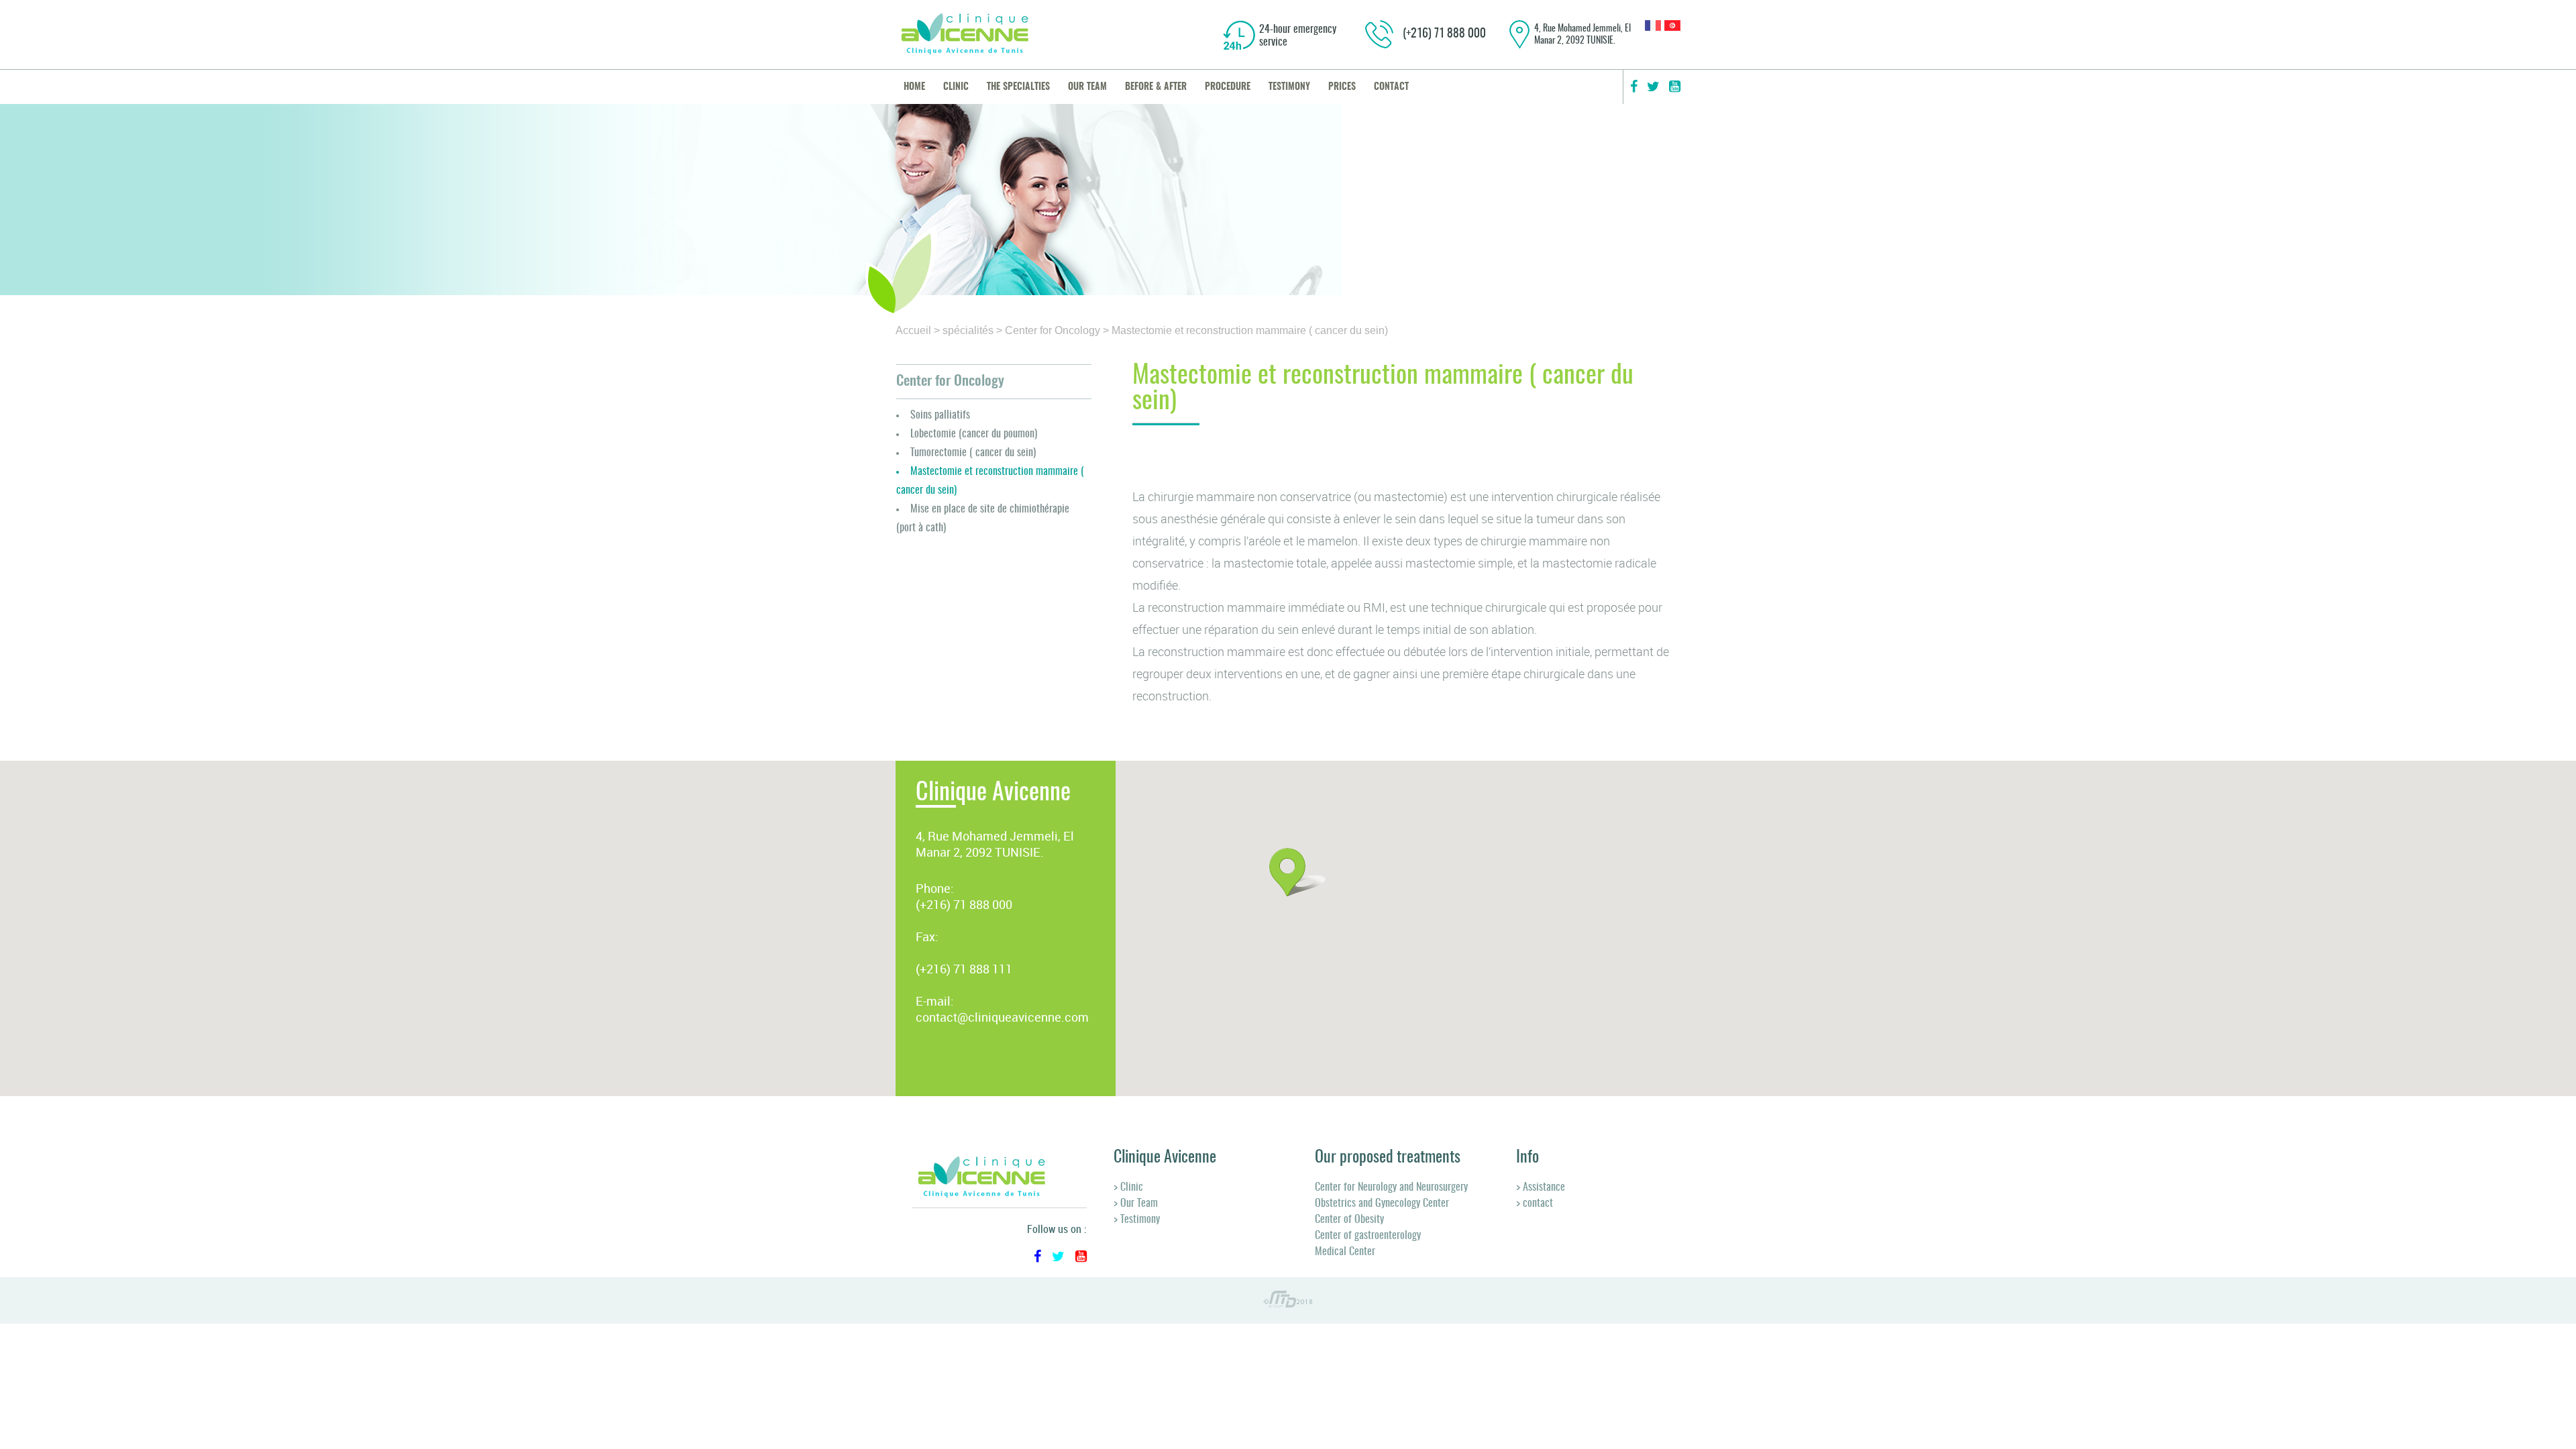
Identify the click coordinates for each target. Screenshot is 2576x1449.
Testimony (1289, 87)
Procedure (1228, 87)
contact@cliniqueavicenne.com (1002, 1017)
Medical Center (1345, 1252)
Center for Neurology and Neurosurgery (1391, 1187)
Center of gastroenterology (1368, 1236)
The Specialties (1018, 87)
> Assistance (1541, 1187)
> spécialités (964, 330)
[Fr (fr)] (1653, 27)
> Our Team (1136, 1203)
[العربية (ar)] (1672, 27)
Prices (1342, 87)
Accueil (913, 330)
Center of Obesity (1349, 1220)
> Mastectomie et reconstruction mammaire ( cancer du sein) (1245, 330)
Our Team (1087, 87)
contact (1391, 87)
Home (914, 87)
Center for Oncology (950, 381)
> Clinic (1128, 1187)
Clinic (956, 87)
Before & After (1156, 87)
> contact (1535, 1203)
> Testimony (1137, 1220)
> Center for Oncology (1048, 330)
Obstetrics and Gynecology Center (1382, 1203)
